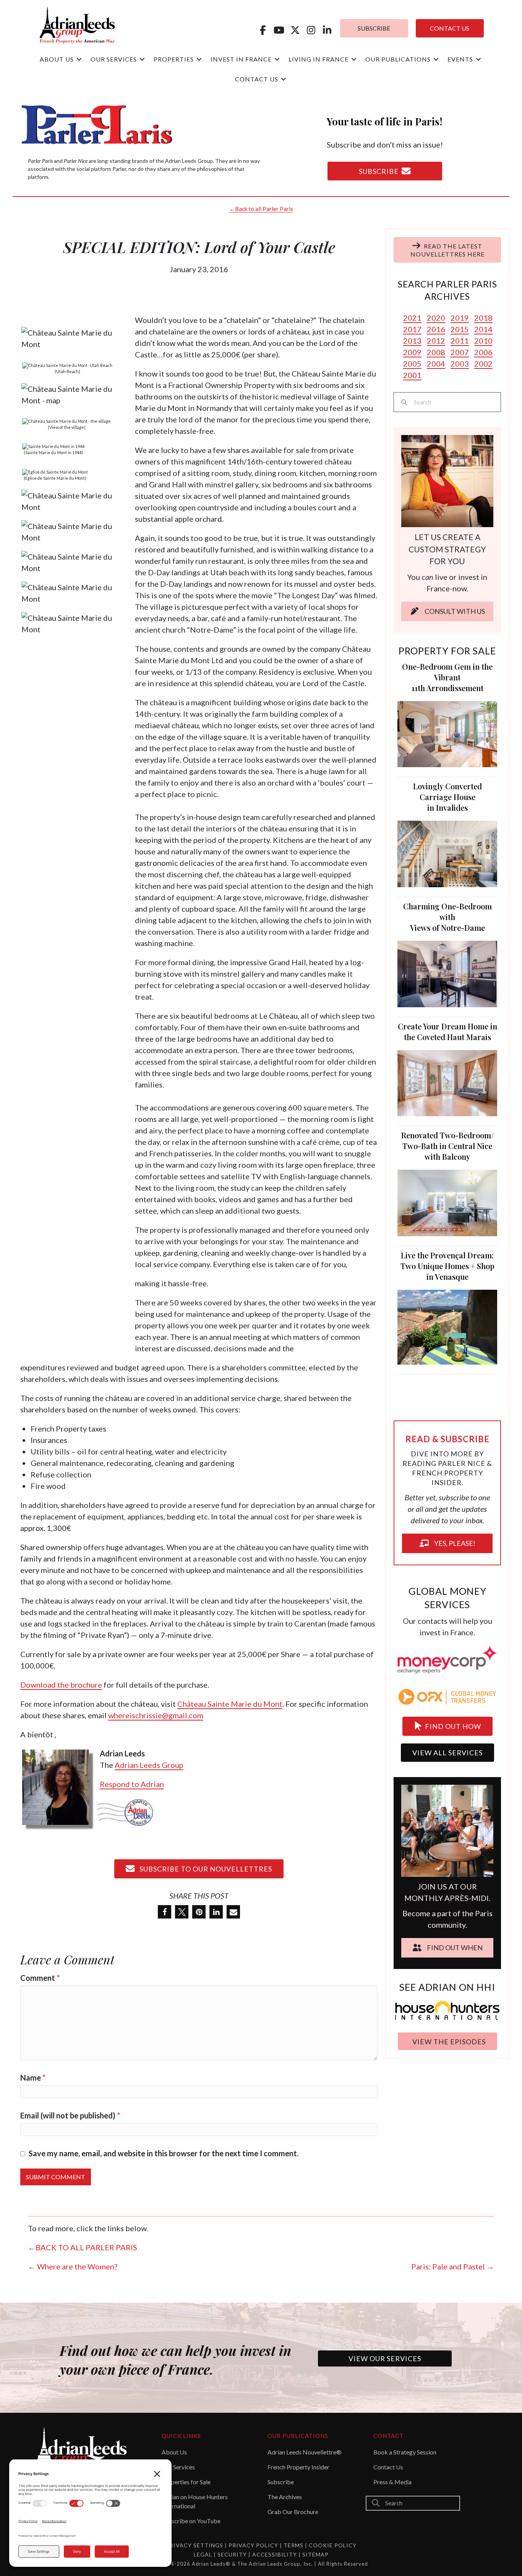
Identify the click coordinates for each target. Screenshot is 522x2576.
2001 (412, 375)
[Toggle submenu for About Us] (79, 59)
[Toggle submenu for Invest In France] (277, 59)
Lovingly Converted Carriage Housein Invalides (447, 797)
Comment (40, 1978)
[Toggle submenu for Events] (478, 59)
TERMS (293, 2545)
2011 (460, 341)
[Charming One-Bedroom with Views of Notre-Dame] (447, 973)
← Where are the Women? (73, 2266)
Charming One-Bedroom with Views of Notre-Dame (447, 917)
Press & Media (392, 2482)
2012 (436, 341)
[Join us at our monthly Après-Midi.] (447, 1799)
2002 (483, 364)
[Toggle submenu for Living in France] (354, 59)
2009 (412, 352)
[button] (263, 30)
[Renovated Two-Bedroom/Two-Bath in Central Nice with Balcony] (447, 1202)
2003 (460, 364)
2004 (436, 364)
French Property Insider (298, 2467)
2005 (412, 364)
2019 (460, 318)
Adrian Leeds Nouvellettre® (305, 2452)
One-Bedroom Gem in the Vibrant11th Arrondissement (447, 677)
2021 (412, 318)
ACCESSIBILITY (275, 2554)
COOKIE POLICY (333, 2545)
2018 (483, 318)
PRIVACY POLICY (253, 2545)
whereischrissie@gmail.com (156, 1715)
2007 (460, 352)
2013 (412, 341)
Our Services (178, 2467)
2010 (483, 341)
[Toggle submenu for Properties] (199, 59)
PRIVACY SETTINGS (195, 2545)
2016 (436, 329)
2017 (412, 329)
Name (33, 2078)
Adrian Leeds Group (149, 1765)
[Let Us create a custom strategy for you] (447, 480)
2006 (483, 352)
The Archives (285, 2497)
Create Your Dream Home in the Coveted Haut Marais (447, 1032)
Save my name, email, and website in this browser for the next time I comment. (164, 2153)
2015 (460, 329)
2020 (436, 318)
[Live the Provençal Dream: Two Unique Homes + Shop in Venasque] (447, 1326)
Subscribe (281, 2482)
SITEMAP (315, 2554)
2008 (436, 352)
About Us (174, 2452)
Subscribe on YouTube (191, 2521)
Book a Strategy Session (405, 2452)
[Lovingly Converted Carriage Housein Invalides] (447, 853)
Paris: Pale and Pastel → (453, 2266)
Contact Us (388, 2467)
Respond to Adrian (132, 1784)
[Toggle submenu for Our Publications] (436, 59)
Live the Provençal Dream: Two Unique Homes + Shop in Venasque (447, 1266)
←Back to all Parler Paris (261, 209)
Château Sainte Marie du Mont (230, 1704)
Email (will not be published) (70, 2115)
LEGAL (204, 2554)
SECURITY (233, 2554)
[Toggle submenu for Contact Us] (284, 79)
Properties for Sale (186, 2482)
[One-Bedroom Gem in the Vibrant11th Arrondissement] (447, 733)
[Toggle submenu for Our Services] (142, 59)
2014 (483, 329)
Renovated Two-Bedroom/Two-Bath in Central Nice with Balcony (447, 1146)
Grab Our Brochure (293, 2512)
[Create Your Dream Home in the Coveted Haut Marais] (447, 1082)
